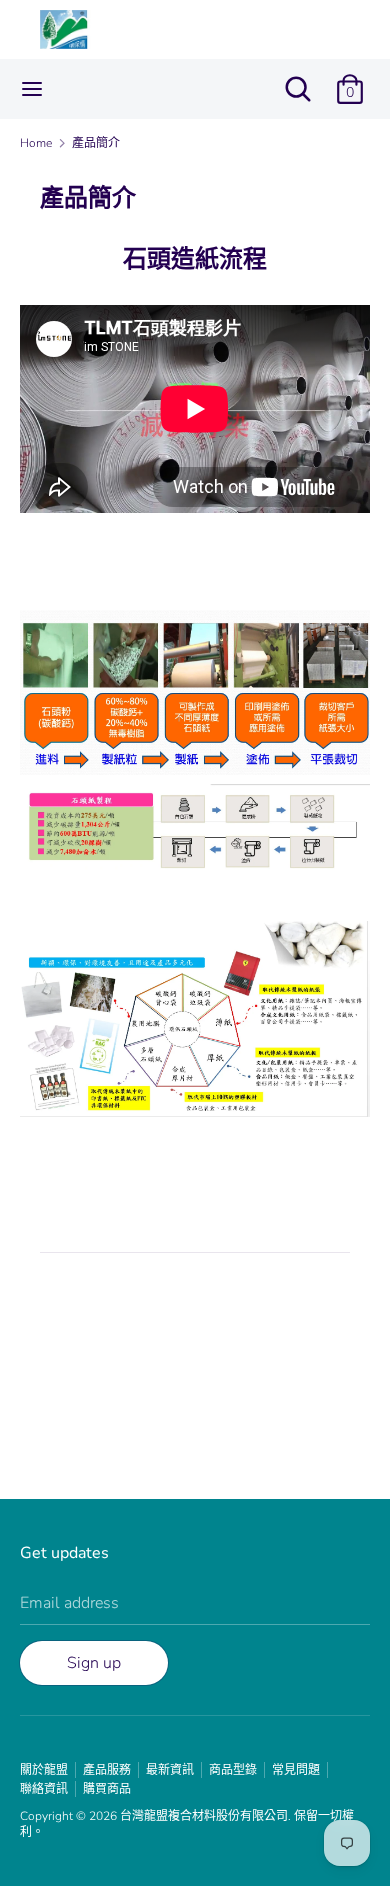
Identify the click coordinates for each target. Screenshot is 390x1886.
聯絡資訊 (44, 1789)
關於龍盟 (44, 1770)
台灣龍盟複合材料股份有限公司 (204, 1816)
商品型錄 (233, 1770)
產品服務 (107, 1770)
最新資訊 (170, 1770)
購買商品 (107, 1789)
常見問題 (296, 1770)
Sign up (94, 1663)
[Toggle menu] (32, 89)
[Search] (298, 81)
